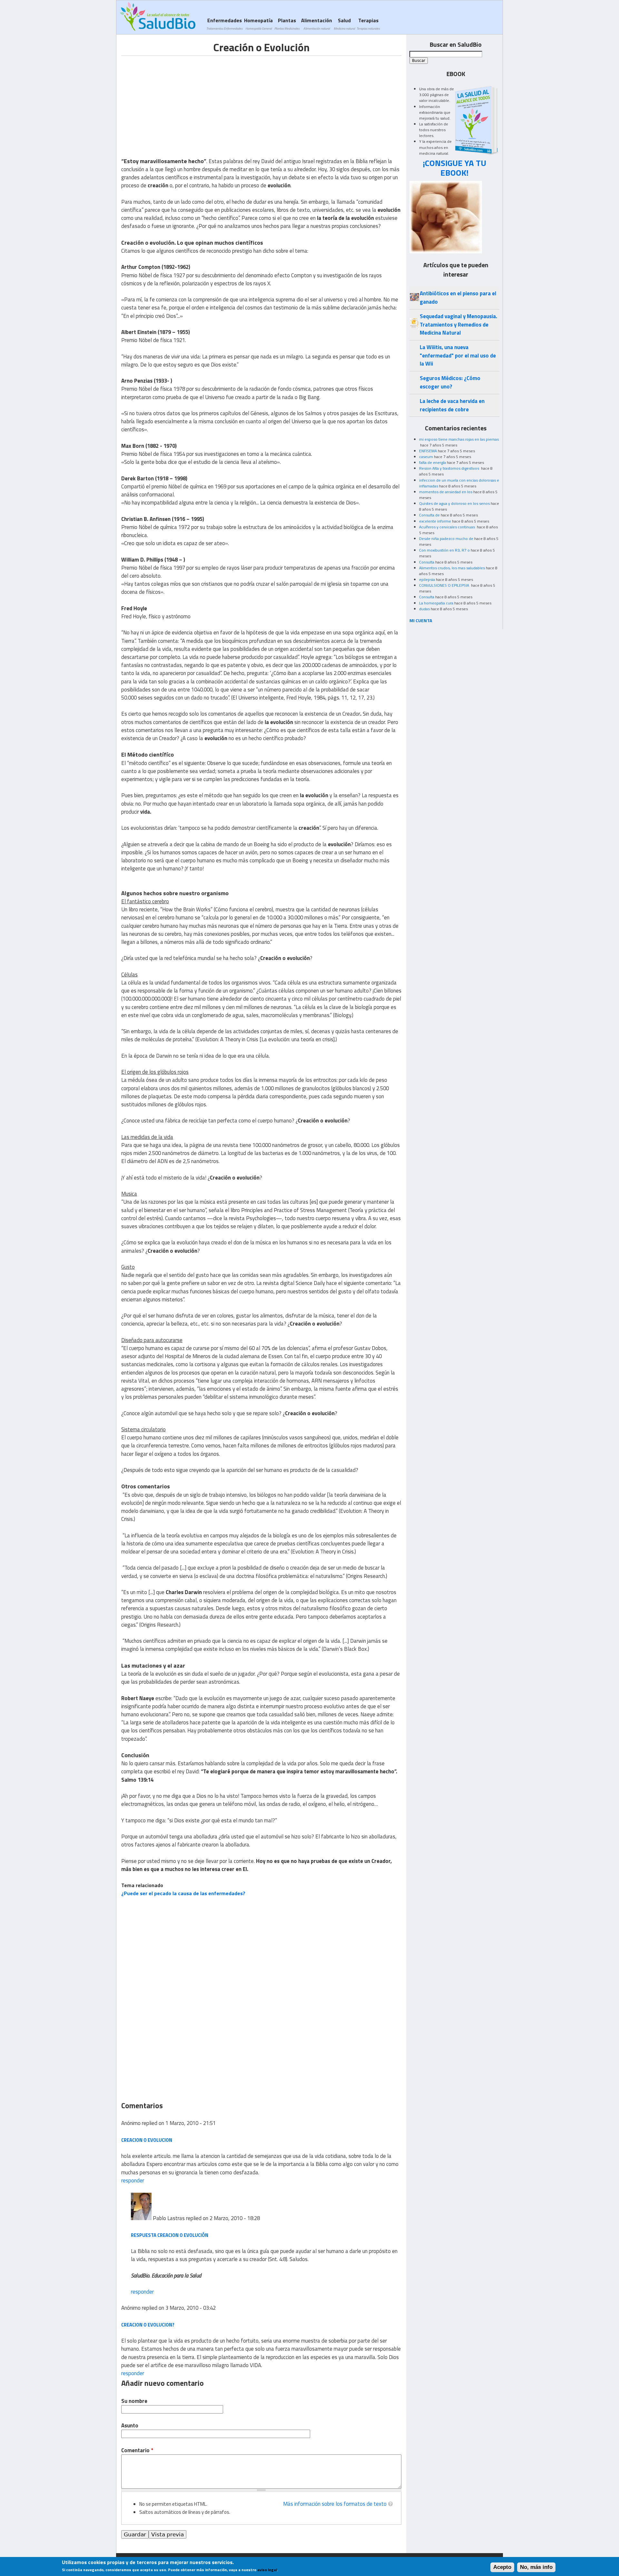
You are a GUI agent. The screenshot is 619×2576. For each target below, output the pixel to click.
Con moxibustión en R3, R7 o (444, 550)
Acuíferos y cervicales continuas (447, 527)
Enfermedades (224, 24)
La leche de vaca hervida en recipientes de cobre (452, 405)
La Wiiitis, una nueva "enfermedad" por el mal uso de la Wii (458, 355)
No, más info (536, 2567)
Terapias (368, 24)
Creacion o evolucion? (148, 2325)
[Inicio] (157, 16)
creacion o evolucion (147, 2140)
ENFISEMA (428, 451)
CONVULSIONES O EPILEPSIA (445, 585)
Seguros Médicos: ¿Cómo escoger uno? (450, 382)
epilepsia (427, 579)
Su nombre (134, 2401)
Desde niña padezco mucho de (446, 539)
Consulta (427, 562)
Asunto (130, 2426)
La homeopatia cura (436, 603)
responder (133, 2180)
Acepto (502, 2567)
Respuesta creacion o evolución (170, 2235)
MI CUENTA (421, 620)
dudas (424, 609)
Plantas (287, 24)
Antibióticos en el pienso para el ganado (458, 297)
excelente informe (435, 521)
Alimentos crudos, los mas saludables (452, 568)
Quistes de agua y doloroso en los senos (454, 503)
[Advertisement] (175, 101)
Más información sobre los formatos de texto (335, 2504)
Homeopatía (258, 24)
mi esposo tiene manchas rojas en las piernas (459, 439)
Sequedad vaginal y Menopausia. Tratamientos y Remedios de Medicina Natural (458, 324)
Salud (344, 24)
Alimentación (317, 24)
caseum (426, 457)
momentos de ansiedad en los (446, 492)
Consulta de (429, 515)
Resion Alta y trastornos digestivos (450, 468)
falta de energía (432, 462)
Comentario (137, 2450)
